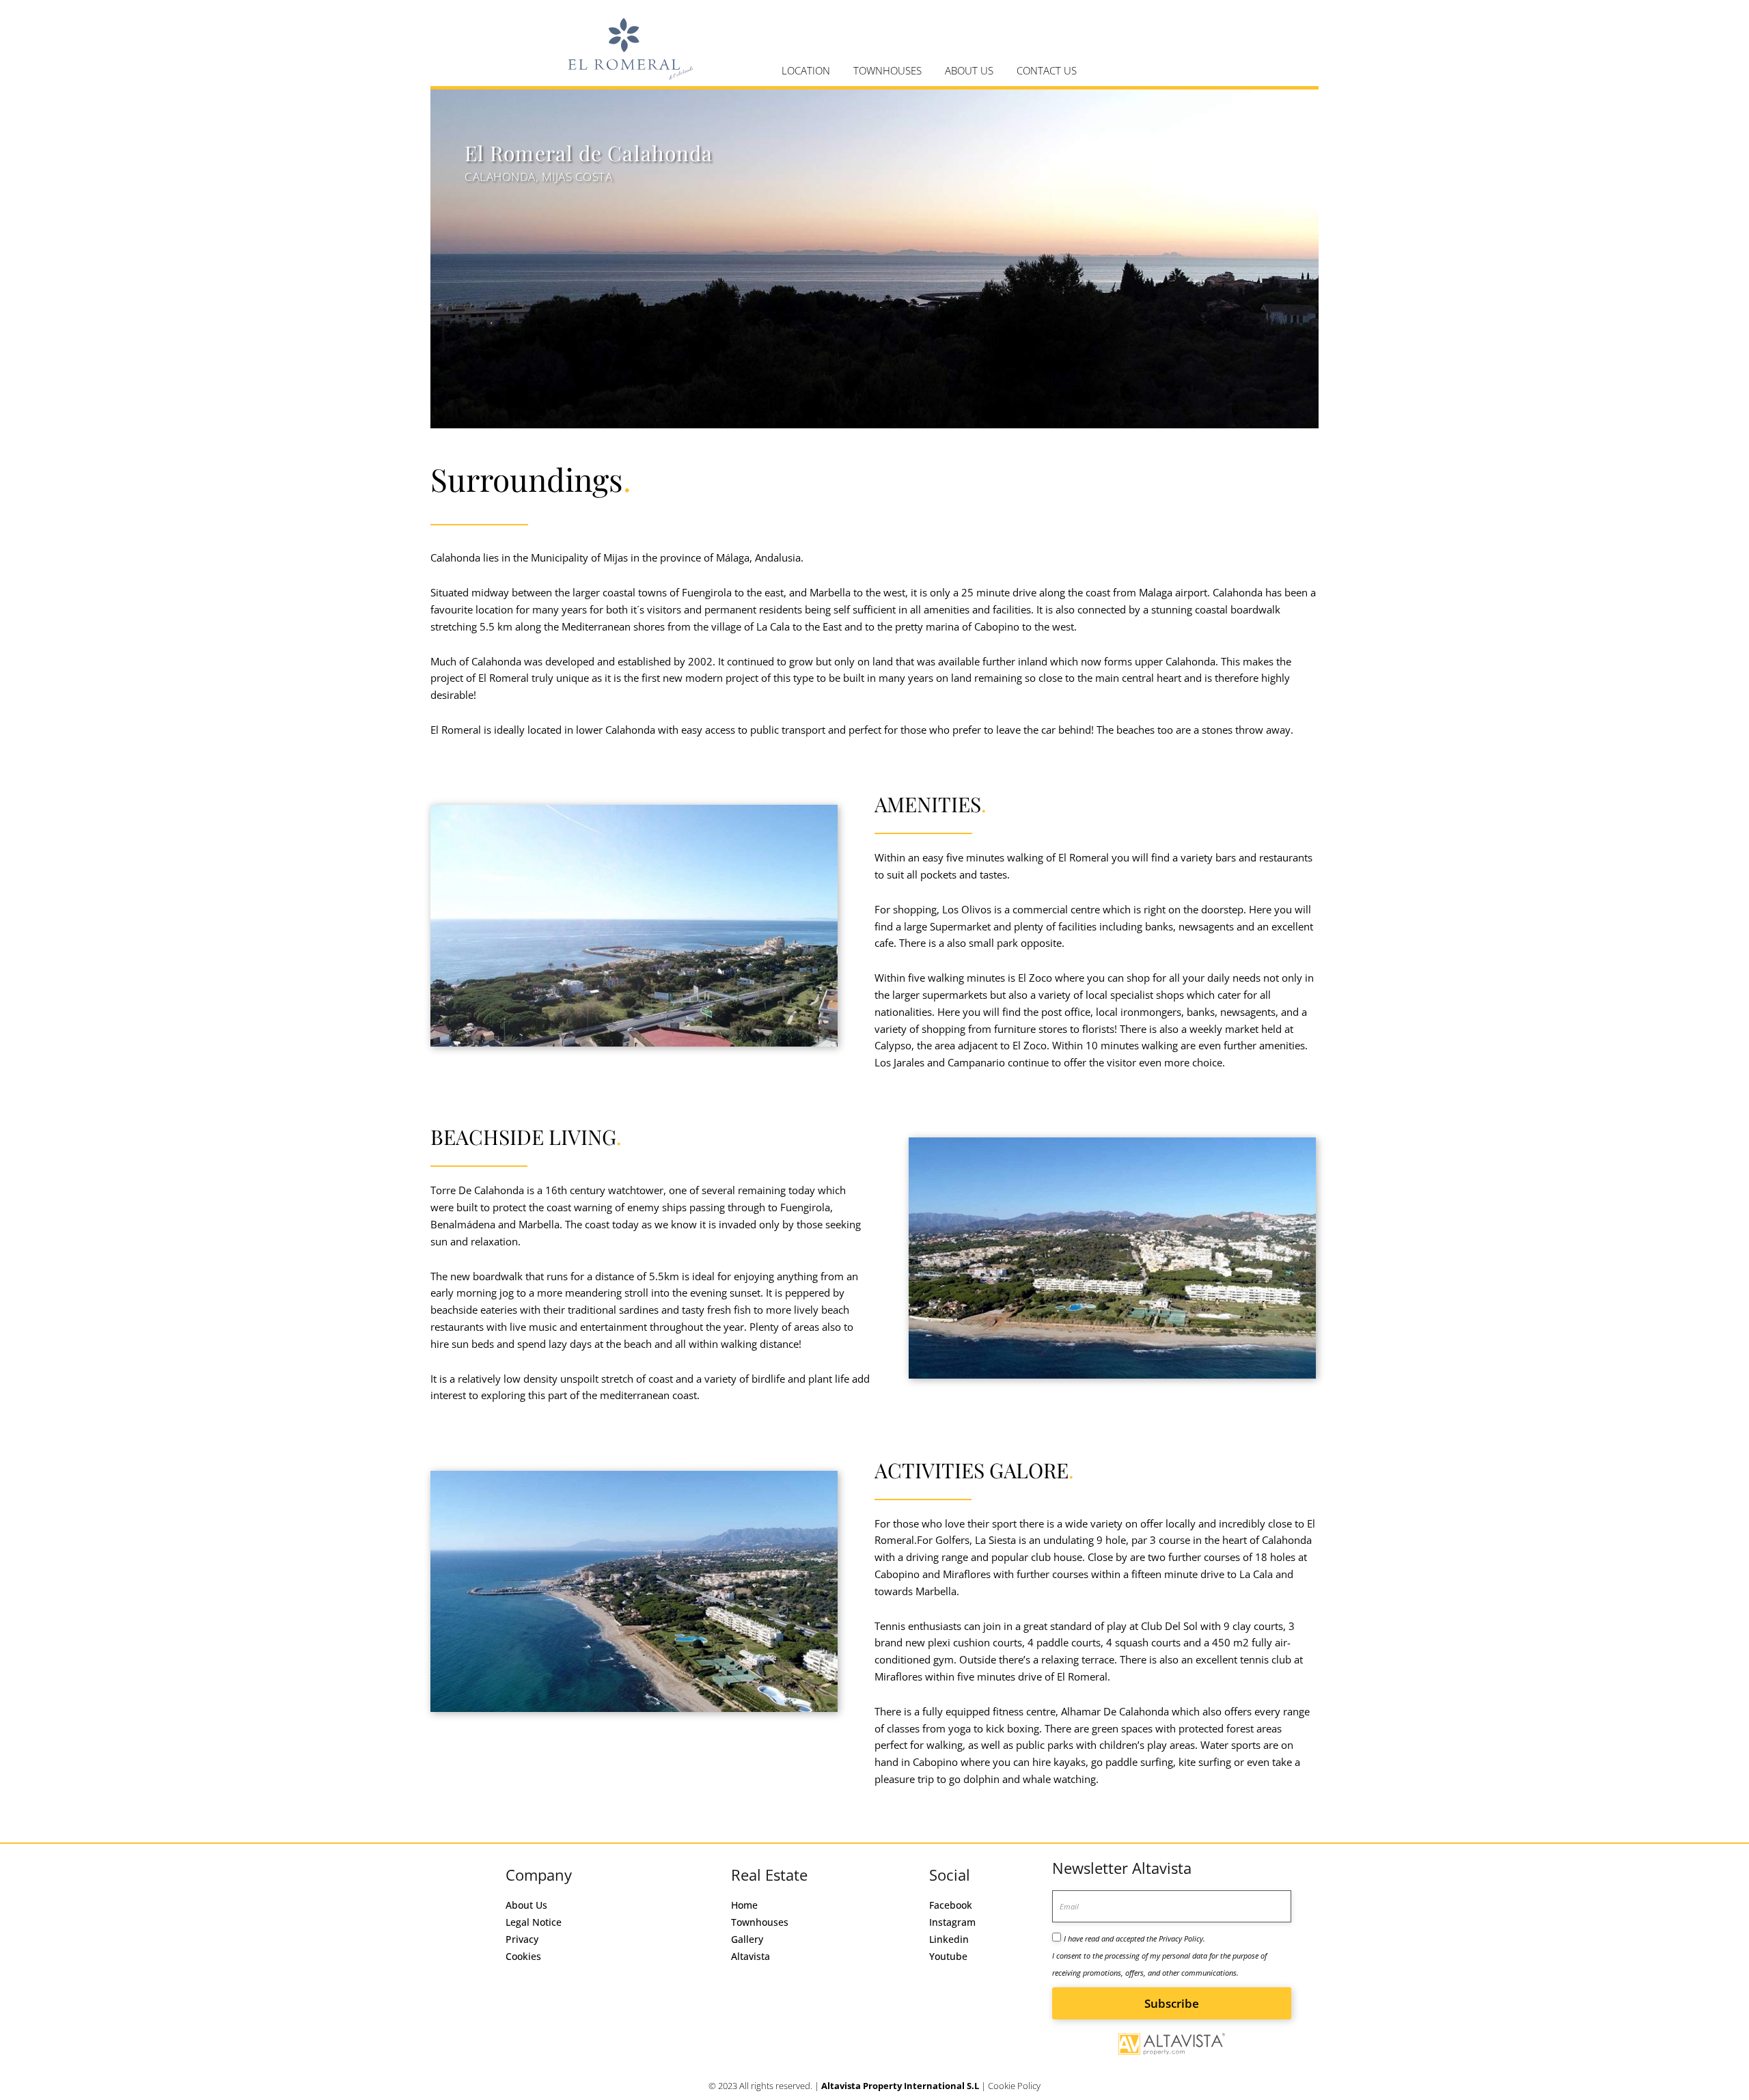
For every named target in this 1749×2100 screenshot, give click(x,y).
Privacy (522, 1939)
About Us (526, 1905)
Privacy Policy (1181, 1938)
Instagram (952, 1922)
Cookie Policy (1014, 2086)
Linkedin (949, 1939)
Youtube (948, 1956)
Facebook (951, 1905)
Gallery (747, 1939)
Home (744, 1905)
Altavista (750, 1956)
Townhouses (760, 1922)
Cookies (523, 1956)
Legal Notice (534, 1922)
